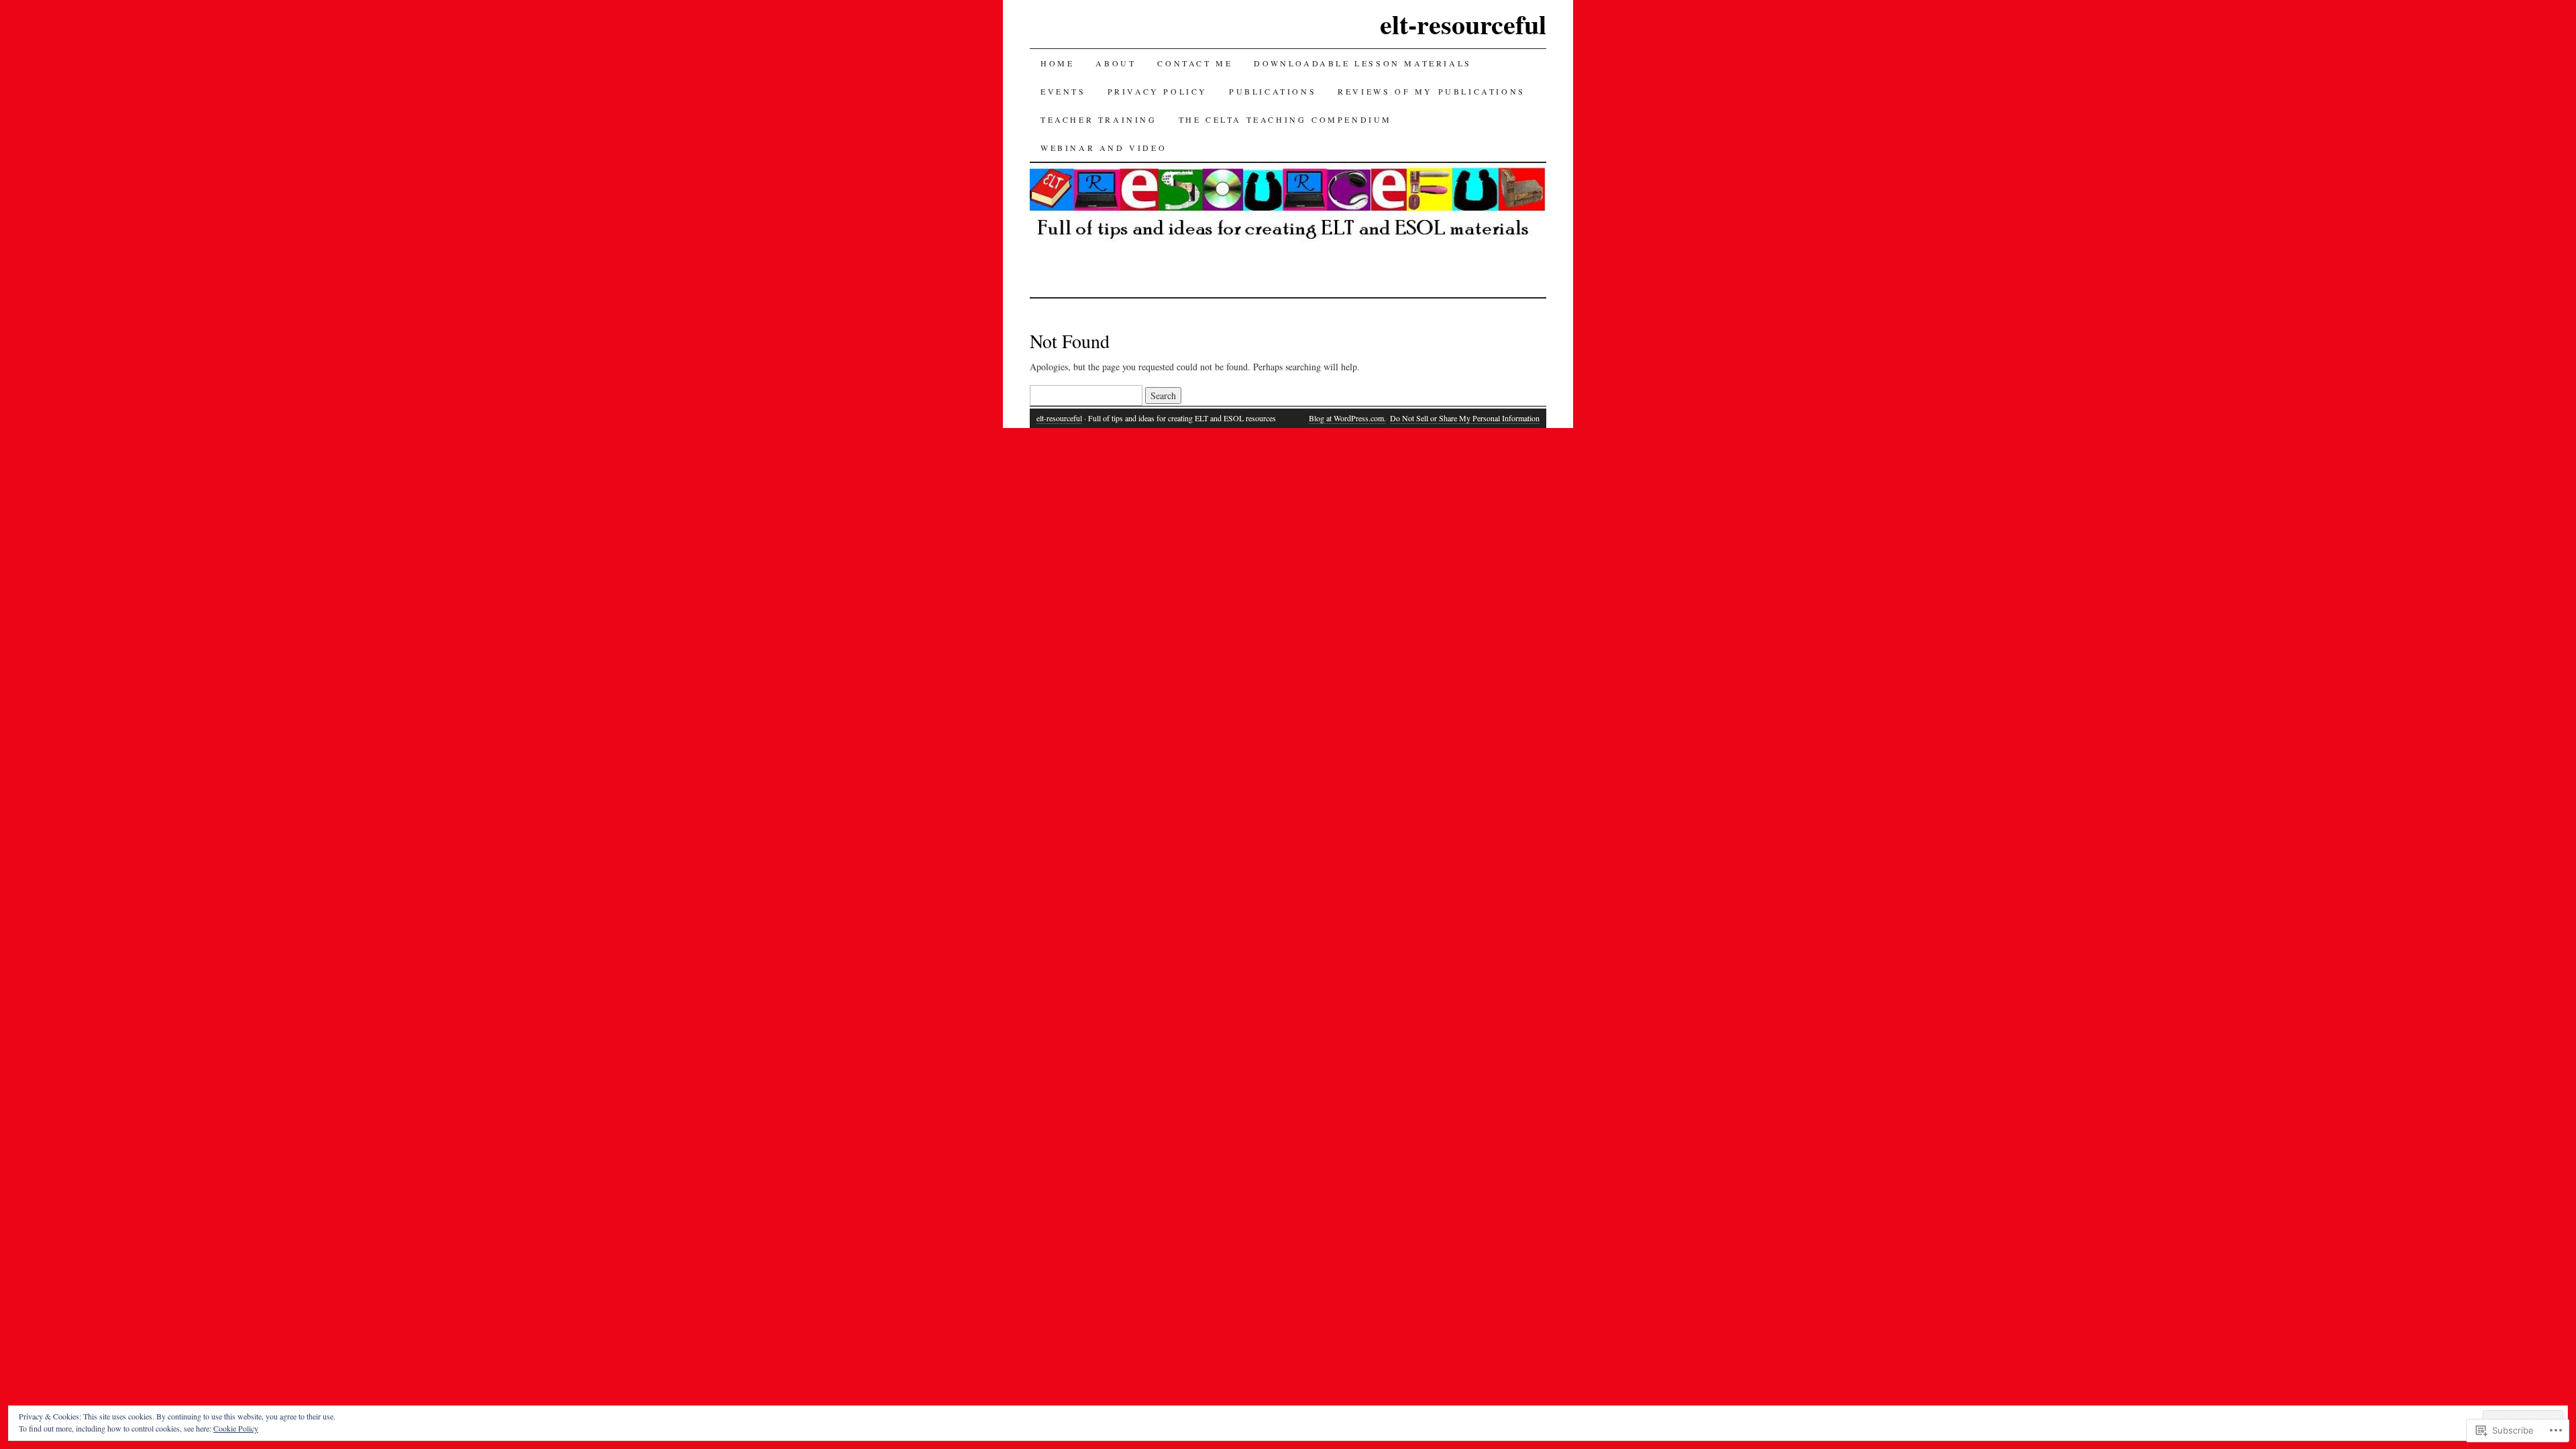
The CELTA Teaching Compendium (1285, 119)
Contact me (1195, 63)
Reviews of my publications (1432, 91)
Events (1063, 91)
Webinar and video (1104, 148)
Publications (1273, 91)
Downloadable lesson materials (1362, 63)
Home (1057, 63)
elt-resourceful (1463, 24)
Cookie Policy (236, 1428)
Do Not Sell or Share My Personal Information (1465, 418)
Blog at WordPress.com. (1347, 418)
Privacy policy (1158, 91)
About (1116, 63)
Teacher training (1099, 119)
